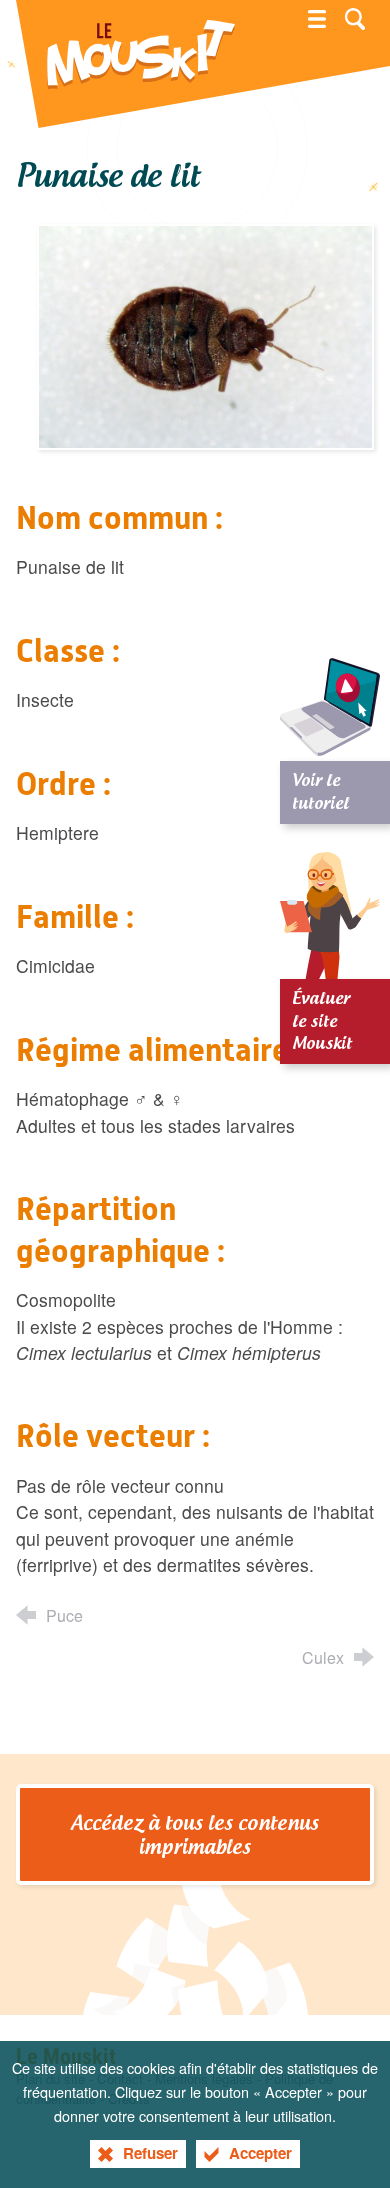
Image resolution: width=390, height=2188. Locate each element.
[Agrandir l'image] (205, 334)
